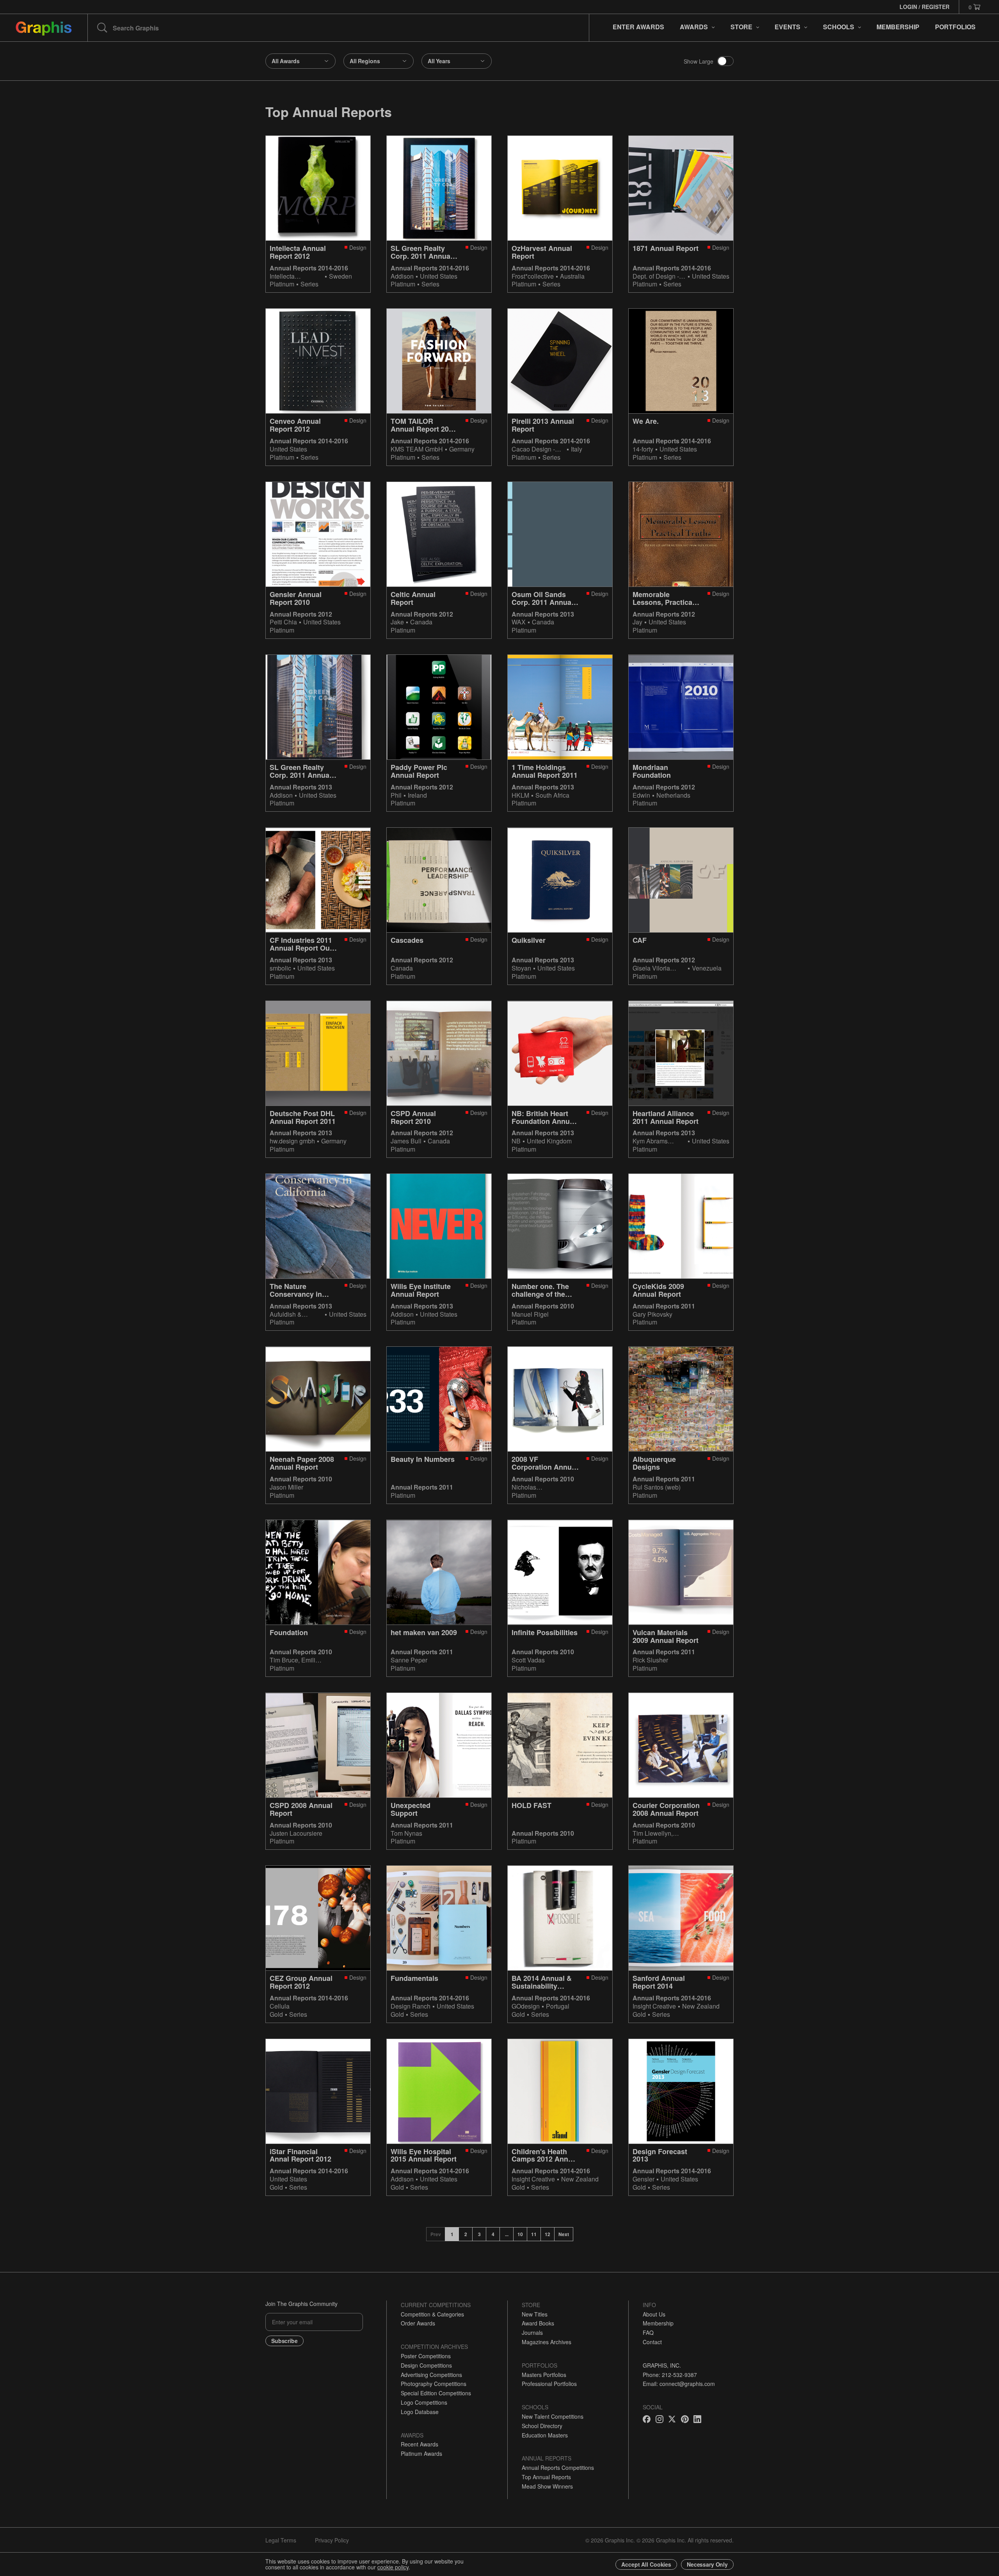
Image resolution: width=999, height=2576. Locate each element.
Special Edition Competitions (436, 2393)
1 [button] (452, 2234)
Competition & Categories (432, 2314)
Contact (652, 2342)
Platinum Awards (421, 2453)
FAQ (648, 2332)
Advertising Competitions (431, 2375)
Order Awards (418, 2323)
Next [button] (564, 2234)
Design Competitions (426, 2365)
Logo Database (420, 2412)
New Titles (535, 2314)
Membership (658, 2323)
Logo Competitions (424, 2402)
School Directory (542, 2426)
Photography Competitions (434, 2384)
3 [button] (479, 2234)
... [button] (507, 2234)
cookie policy (393, 2567)
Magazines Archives (547, 2342)
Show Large (699, 61)
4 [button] (493, 2234)
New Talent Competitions (553, 2416)
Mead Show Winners (547, 2486)
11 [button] (534, 2234)
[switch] (725, 61)
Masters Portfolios (544, 2375)
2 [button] (466, 2234)
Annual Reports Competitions (558, 2468)
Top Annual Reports (546, 2477)
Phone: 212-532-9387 (670, 2375)
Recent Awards (420, 2444)
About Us (654, 2314)
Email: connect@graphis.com (679, 2384)
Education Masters (545, 2435)
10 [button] (520, 2234)
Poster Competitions (426, 2356)
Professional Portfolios (549, 2384)
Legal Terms (281, 2540)
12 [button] (547, 2234)
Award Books (538, 2323)
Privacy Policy (332, 2540)
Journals (532, 2332)
